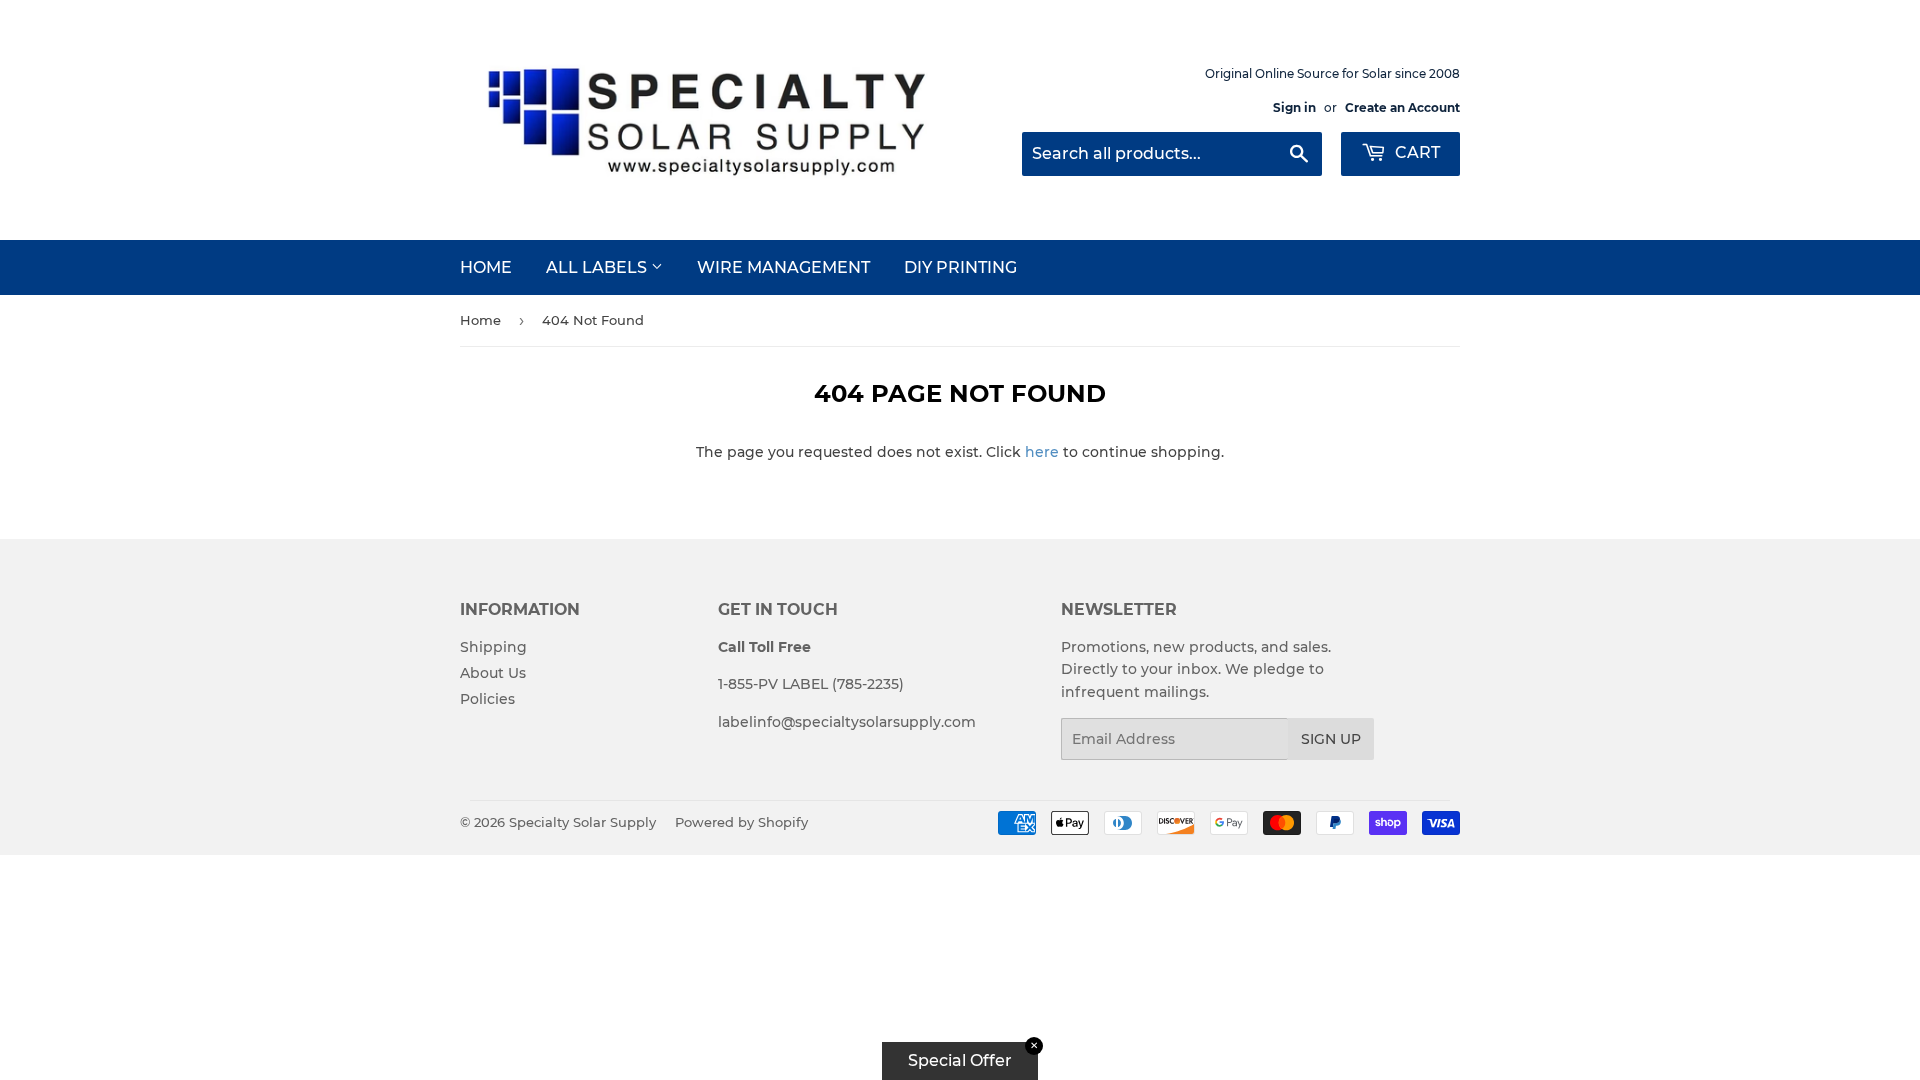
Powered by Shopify (741, 822)
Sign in (1294, 107)
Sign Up (1331, 739)
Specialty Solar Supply (582, 822)
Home (486, 267)
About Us (493, 673)
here (1042, 452)
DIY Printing (960, 267)
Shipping (493, 647)
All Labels (598, 267)
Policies (487, 699)
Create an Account (1402, 107)
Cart (1415, 152)
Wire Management (783, 267)
